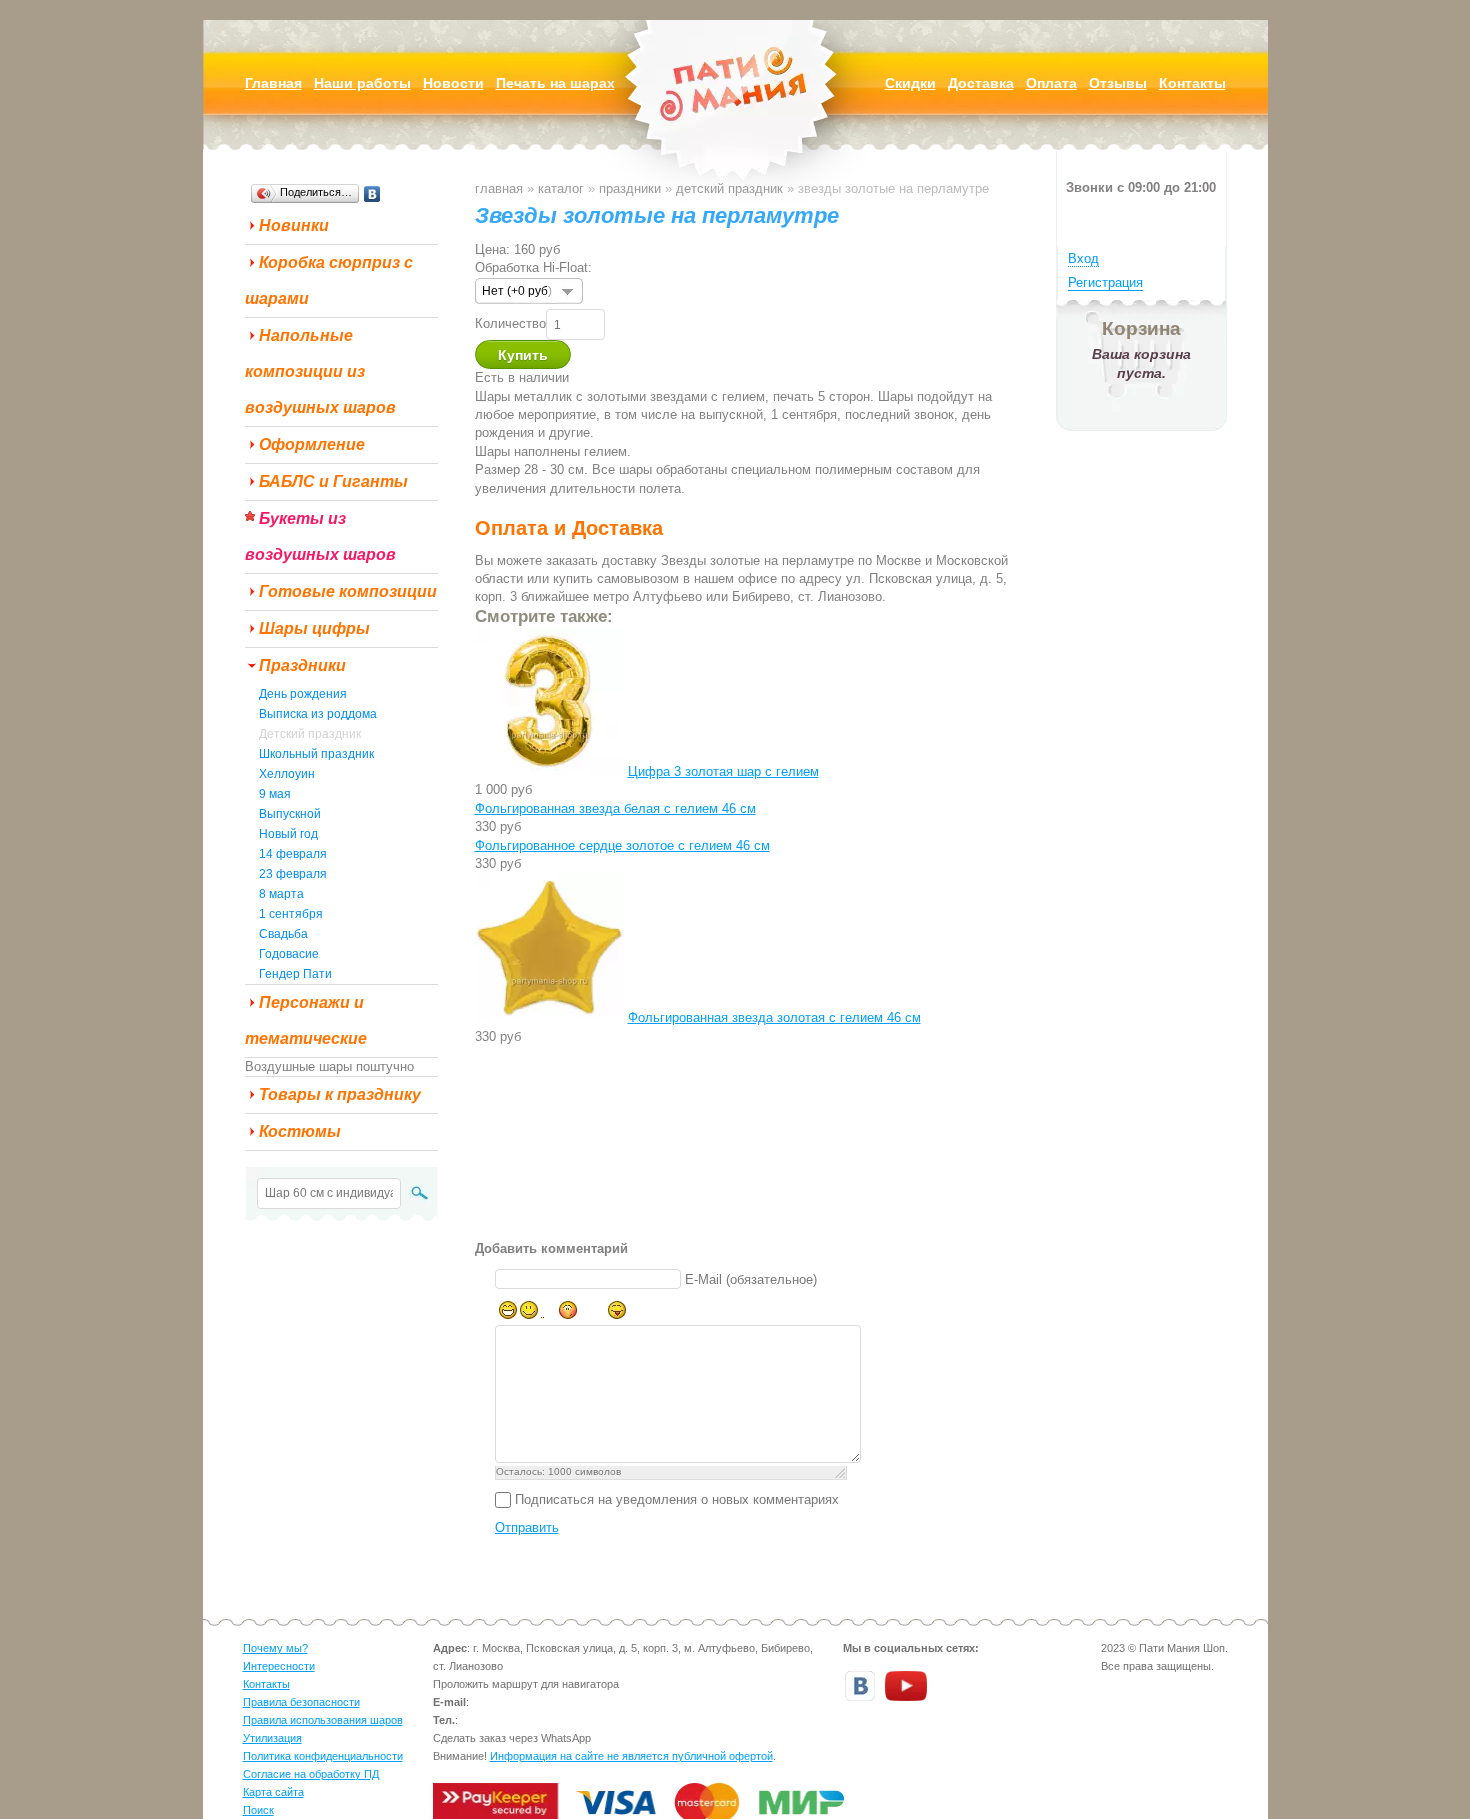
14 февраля (293, 854)
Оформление (312, 444)
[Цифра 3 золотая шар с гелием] (549, 771)
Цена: (492, 249)
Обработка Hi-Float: (533, 267)
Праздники (302, 665)
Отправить (527, 1527)
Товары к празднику (340, 1094)
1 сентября (291, 914)
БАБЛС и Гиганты (333, 481)
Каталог (561, 188)
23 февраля (293, 874)
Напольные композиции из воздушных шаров (320, 371)
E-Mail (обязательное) (751, 1279)
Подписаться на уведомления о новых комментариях (677, 1499)
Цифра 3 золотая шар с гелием (723, 771)
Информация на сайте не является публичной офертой (631, 1756)
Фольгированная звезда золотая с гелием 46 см (774, 1017)
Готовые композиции (348, 591)
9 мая (275, 794)
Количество (510, 323)
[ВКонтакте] (372, 194)
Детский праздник (310, 734)
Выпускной (290, 814)
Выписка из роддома (318, 714)
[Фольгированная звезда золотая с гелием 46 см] (549, 1017)
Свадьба (283, 934)
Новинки (294, 225)
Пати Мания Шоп (735, 114)
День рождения (303, 694)
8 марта (281, 894)
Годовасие (289, 954)
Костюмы (300, 1131)
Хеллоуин (287, 774)
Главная (499, 188)
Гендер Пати (295, 974)
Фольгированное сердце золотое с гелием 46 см (622, 845)
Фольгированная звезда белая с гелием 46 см (615, 808)
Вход (1083, 258)
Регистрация (1105, 282)
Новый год (288, 834)
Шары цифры (314, 628)
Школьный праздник (316, 754)
